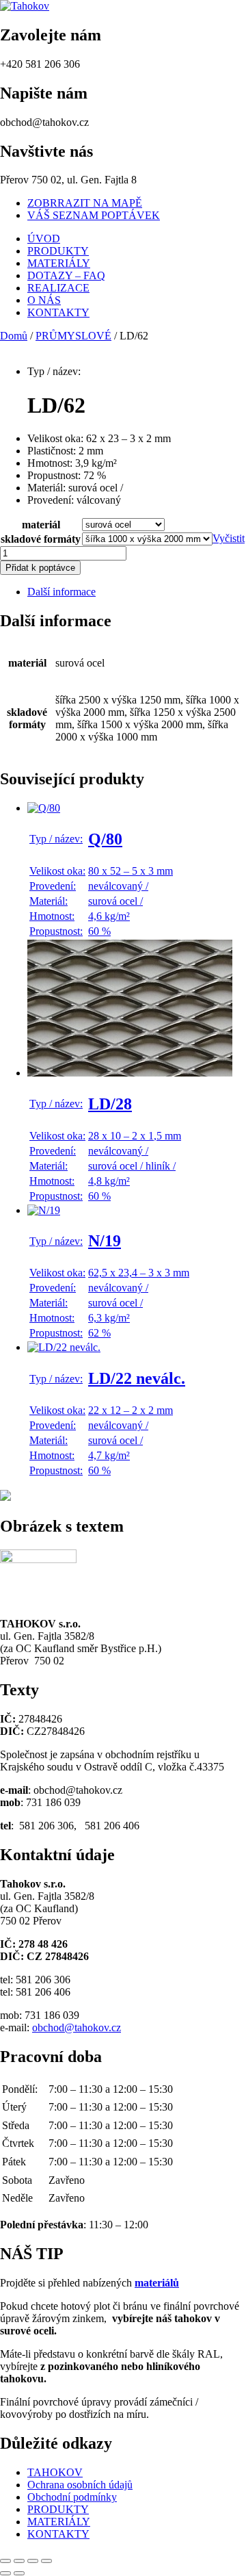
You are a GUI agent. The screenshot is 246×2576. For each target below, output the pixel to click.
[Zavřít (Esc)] (46, 2561)
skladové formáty (41, 539)
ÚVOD (44, 239)
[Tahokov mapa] (5, 1497)
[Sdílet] (33, 2561)
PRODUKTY (58, 251)
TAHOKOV (55, 2472)
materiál (41, 525)
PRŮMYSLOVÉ (73, 336)
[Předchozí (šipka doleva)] (5, 2573)
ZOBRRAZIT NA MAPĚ (85, 203)
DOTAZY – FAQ (66, 275)
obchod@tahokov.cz (77, 2027)
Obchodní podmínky (72, 2497)
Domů (14, 336)
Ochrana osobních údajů (80, 2485)
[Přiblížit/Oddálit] (5, 2561)
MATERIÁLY (59, 263)
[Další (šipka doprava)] (19, 2573)
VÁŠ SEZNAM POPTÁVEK (94, 215)
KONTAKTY (58, 312)
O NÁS (44, 300)
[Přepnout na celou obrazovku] (19, 2561)
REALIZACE (58, 288)
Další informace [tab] (61, 592)
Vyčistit (229, 538)
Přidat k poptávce (40, 568)
